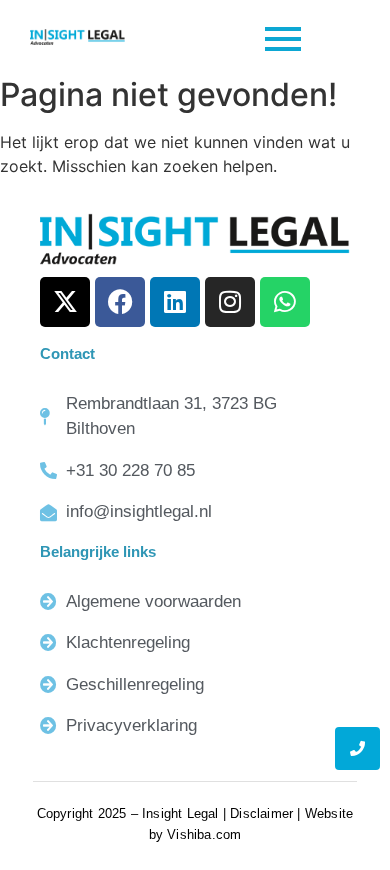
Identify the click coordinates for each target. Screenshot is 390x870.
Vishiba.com (204, 834)
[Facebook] (120, 302)
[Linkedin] (175, 302)
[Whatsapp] (285, 302)
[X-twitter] (65, 302)
